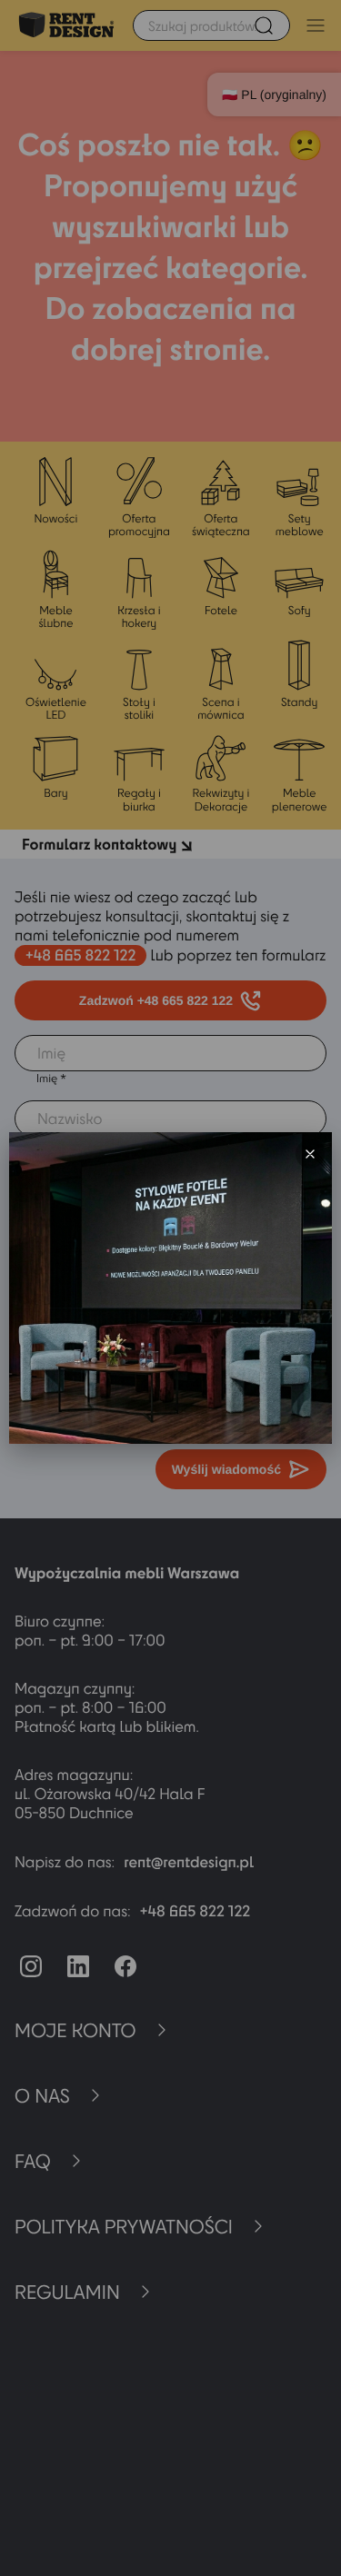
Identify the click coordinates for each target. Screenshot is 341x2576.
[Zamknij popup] (310, 1154)
